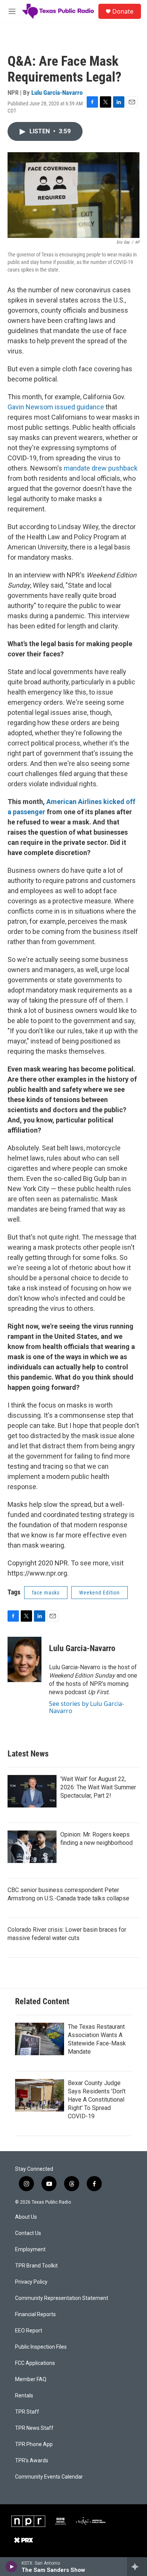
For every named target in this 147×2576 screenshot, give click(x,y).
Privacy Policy (31, 2282)
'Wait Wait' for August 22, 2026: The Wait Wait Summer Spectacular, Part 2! (98, 1787)
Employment (30, 2250)
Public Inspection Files (41, 2347)
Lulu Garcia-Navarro (57, 93)
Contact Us (28, 2233)
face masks (46, 1593)
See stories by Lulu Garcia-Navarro (87, 1707)
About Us (26, 2217)
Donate (123, 11)
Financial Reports (35, 2314)
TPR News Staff (34, 2428)
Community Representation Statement (62, 2298)
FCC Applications (35, 2363)
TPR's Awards (32, 2461)
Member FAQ (31, 2379)
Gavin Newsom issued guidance (56, 407)
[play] (11, 2567)
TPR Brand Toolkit (36, 2266)
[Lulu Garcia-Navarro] (24, 1659)
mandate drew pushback (101, 468)
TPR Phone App (34, 2444)
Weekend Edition (100, 1593)
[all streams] (137, 2567)
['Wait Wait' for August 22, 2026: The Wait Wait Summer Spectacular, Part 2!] (32, 1791)
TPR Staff (27, 2412)
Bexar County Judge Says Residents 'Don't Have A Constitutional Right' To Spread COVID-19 (97, 2100)
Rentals (24, 2396)
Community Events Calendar (49, 2477)
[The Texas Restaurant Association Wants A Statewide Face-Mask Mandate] (40, 2039)
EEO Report (29, 2331)
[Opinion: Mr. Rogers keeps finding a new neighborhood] (32, 1847)
